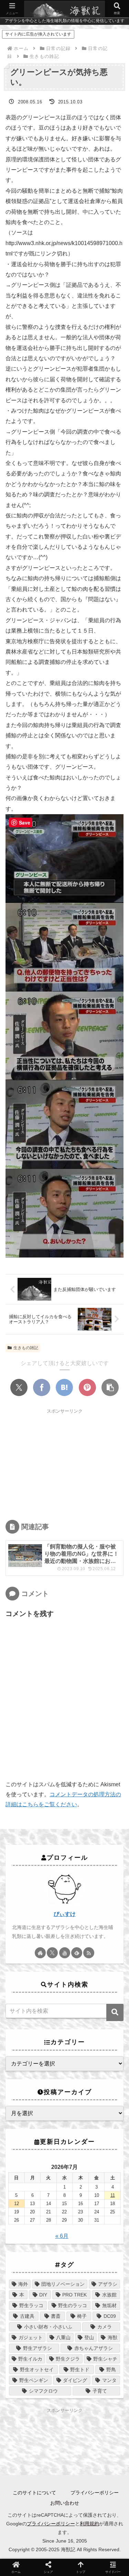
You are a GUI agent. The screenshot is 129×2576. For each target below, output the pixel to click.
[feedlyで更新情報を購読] (77, 1953)
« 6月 (62, 2236)
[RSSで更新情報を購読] (89, 1953)
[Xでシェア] (19, 1387)
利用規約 (89, 2524)
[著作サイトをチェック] (40, 1953)
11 (113, 2195)
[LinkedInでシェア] (87, 1820)
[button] (110, 1387)
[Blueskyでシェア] (55, 1800)
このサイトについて (34, 2493)
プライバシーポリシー (95, 2493)
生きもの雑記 (26, 1348)
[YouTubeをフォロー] (65, 1953)
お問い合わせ (65, 2503)
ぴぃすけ (65, 1914)
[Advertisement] (64, 1463)
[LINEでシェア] (42, 1820)
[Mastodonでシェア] (35, 1800)
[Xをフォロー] (52, 1953)
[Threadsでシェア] (113, 1800)
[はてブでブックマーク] (64, 1387)
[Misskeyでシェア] (74, 1800)
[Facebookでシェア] (42, 1387)
